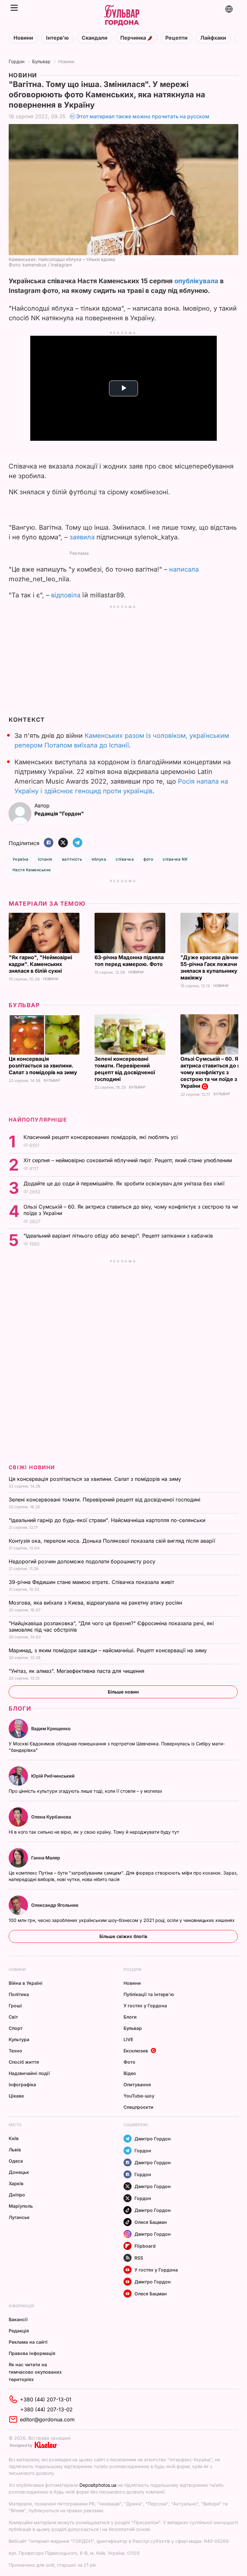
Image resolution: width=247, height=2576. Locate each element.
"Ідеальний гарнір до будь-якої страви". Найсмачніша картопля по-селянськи (108, 1520)
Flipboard (145, 2246)
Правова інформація (32, 2353)
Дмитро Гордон (153, 2139)
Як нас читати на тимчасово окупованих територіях (35, 2372)
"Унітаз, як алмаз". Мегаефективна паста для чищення (78, 1671)
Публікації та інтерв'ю (149, 1994)
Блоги (20, 1708)
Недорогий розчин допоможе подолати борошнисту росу (83, 1561)
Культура (19, 2039)
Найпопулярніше (38, 1120)
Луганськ (19, 2217)
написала (184, 569)
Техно (15, 2051)
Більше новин (123, 1692)
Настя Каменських (32, 870)
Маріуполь (21, 2206)
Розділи (133, 1969)
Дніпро (17, 2195)
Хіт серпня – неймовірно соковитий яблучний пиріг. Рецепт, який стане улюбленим (128, 1160)
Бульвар (41, 61)
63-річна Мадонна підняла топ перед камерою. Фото (129, 961)
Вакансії (18, 2319)
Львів (15, 2150)
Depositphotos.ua (98, 2485)
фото (148, 859)
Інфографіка (22, 2084)
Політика (19, 1994)
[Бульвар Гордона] (122, 16)
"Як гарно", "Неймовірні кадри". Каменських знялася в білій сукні (40, 964)
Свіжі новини (32, 1467)
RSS (139, 2258)
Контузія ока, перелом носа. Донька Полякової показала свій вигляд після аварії (113, 1541)
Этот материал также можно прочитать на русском (143, 116)
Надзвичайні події (29, 2073)
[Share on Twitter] (63, 843)
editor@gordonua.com (47, 2419)
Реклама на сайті (28, 2342)
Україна (20, 859)
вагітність (72, 859)
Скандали (95, 38)
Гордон (17, 61)
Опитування (137, 2084)
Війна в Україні (26, 1983)
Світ (13, 2017)
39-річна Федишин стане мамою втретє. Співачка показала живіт (92, 1582)
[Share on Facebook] (49, 843)
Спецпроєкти (138, 2107)
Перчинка (134, 38)
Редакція (19, 2331)
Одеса (16, 2161)
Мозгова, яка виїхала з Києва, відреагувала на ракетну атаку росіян (96, 1603)
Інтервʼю (57, 38)
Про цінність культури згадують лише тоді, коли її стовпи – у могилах (86, 1791)
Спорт (16, 2028)
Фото (129, 2062)
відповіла (66, 595)
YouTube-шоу (139, 2096)
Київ (14, 2138)
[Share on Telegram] (78, 843)
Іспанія (45, 859)
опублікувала (196, 281)
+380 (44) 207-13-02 (46, 2409)
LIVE (128, 2039)
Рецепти (176, 38)
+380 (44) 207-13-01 (46, 2399)
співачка (125, 859)
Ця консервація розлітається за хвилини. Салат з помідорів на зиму (44, 1066)
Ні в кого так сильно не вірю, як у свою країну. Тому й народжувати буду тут (95, 1832)
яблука (99, 859)
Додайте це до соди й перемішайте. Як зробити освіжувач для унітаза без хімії (125, 1183)
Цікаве (16, 2096)
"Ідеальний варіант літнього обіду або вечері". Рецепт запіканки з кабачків (119, 1236)
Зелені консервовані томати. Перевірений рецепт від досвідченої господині (125, 1069)
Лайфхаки (213, 38)
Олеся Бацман (151, 2222)
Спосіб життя (24, 2062)
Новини (23, 38)
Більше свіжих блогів (123, 1936)
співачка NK (175, 859)
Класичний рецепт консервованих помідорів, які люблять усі (101, 1137)
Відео (130, 2073)
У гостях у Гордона (145, 2006)
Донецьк (19, 2172)
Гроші (15, 2006)
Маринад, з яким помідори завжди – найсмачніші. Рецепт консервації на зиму (109, 1650)
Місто (15, 2125)
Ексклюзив (136, 2051)
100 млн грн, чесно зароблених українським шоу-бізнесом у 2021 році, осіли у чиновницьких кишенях (122, 1920)
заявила (82, 537)
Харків (16, 2183)
